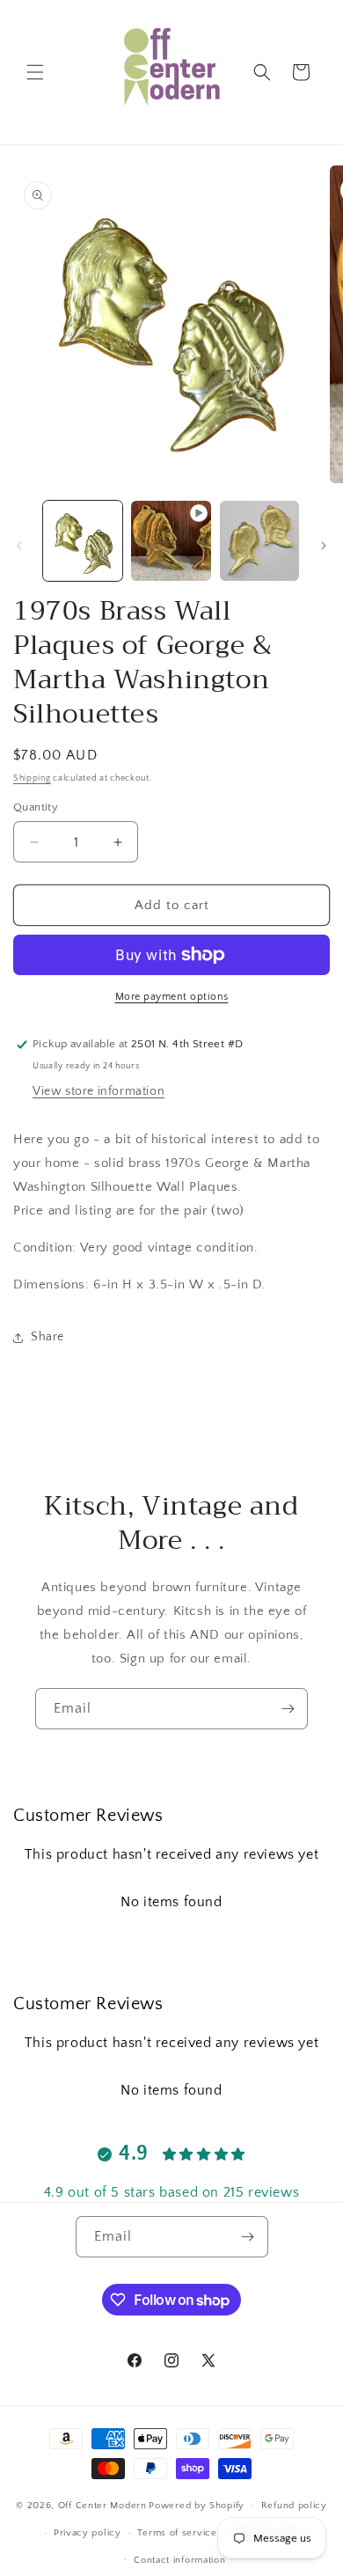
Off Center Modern (102, 2506)
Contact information (179, 2560)
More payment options (172, 997)
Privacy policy (88, 2533)
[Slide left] (19, 546)
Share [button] (47, 1337)
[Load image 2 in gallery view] (259, 540)
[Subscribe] (288, 1709)
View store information (99, 1091)
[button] (35, 72)
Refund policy (294, 2506)
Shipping (32, 778)
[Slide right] (324, 546)
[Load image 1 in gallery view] (83, 540)
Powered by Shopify (197, 2506)
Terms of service (177, 2533)
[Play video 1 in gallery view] (171, 540)
